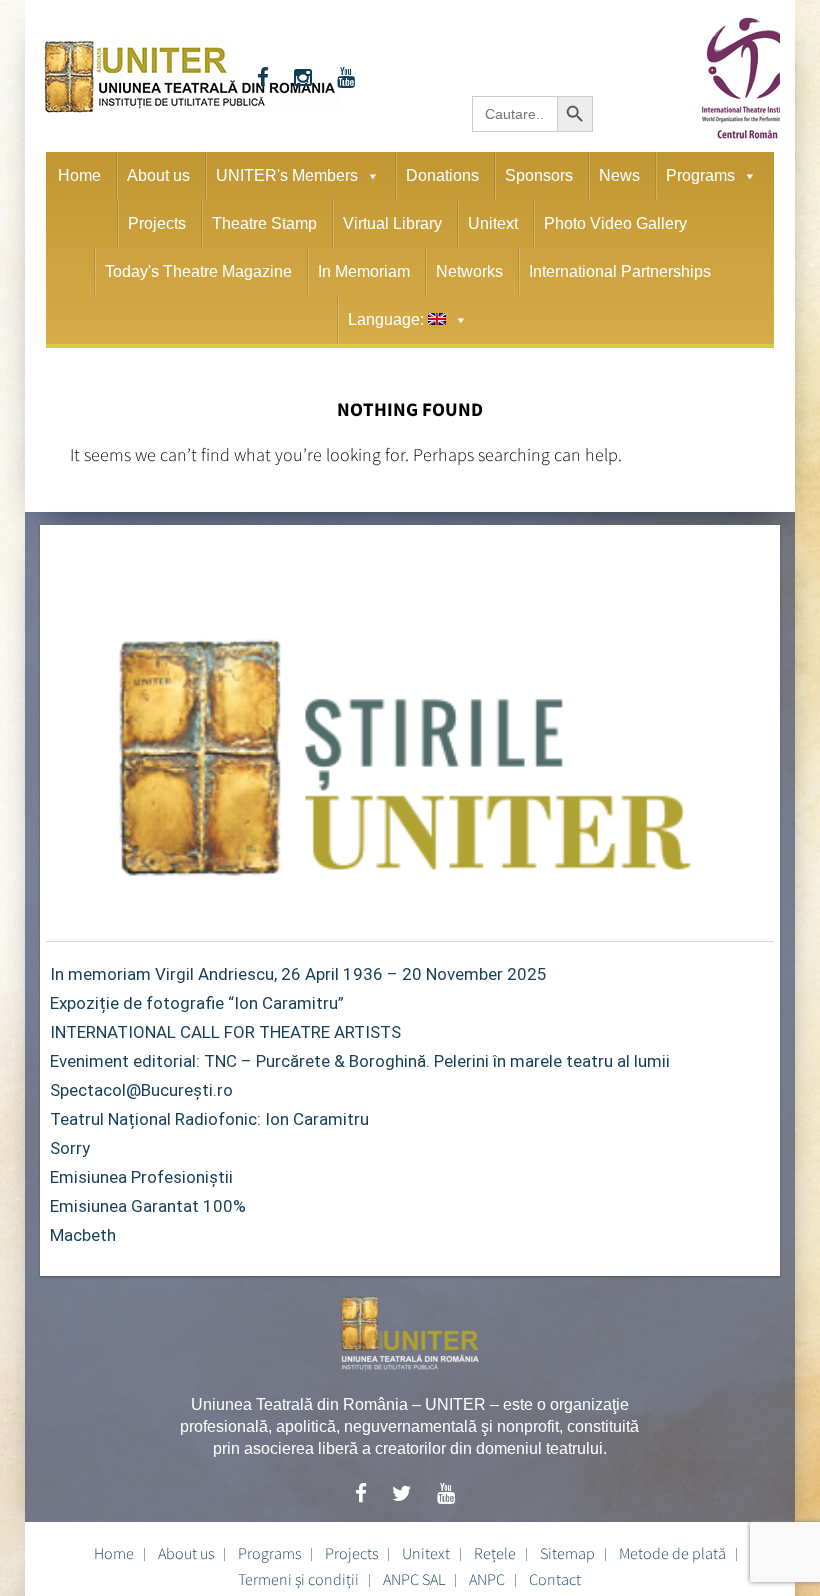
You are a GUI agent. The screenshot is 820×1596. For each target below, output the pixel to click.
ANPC (487, 1579)
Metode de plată (672, 1553)
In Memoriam (364, 271)
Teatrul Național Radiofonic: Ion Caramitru (209, 1119)
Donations (442, 175)
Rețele (495, 1553)
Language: (388, 319)
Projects (157, 223)
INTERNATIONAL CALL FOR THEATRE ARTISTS (225, 1032)
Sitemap (567, 1553)
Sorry (70, 1148)
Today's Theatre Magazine (198, 271)
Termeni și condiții (298, 1579)
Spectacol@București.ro (141, 1090)
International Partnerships (620, 271)
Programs (700, 175)
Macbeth (83, 1235)
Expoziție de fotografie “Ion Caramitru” (197, 1003)
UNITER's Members (287, 175)
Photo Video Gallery (615, 223)
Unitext (493, 223)
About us (158, 175)
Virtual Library (392, 223)
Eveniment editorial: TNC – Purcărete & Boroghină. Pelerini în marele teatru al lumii (360, 1061)
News (619, 175)
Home (79, 175)
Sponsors (539, 175)
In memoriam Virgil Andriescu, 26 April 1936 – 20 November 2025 (298, 974)
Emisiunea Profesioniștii (141, 1177)
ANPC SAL (414, 1579)
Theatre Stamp (264, 223)
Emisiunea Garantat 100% (148, 1206)
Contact (555, 1579)
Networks (469, 271)
